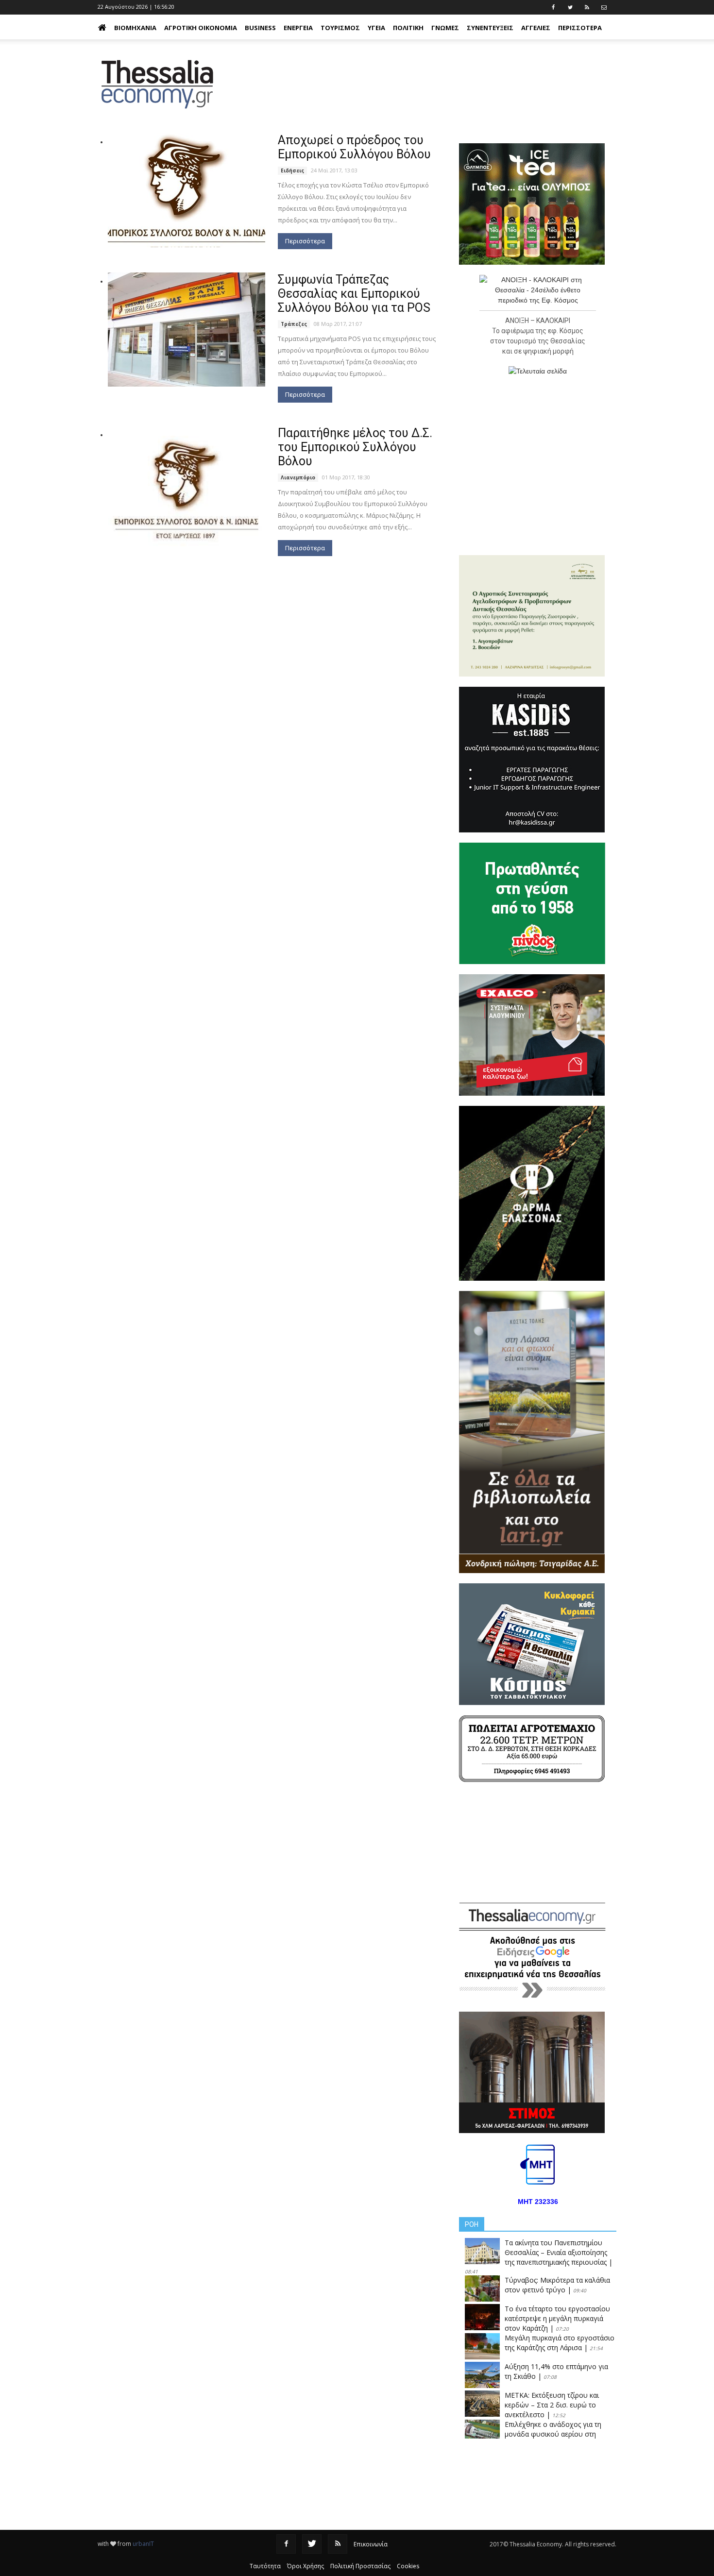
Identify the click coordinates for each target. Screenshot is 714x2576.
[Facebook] (286, 2544)
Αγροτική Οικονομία (201, 28)
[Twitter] (312, 2544)
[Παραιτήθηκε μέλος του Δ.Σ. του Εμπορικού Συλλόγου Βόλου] (187, 489)
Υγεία (376, 28)
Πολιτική (408, 28)
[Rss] (338, 2544)
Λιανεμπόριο (298, 477)
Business (260, 28)
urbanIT (143, 2544)
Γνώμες (445, 28)
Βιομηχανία (135, 28)
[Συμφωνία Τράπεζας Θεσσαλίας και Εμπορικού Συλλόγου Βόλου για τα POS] (187, 330)
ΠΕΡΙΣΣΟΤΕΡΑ (580, 28)
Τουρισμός (340, 28)
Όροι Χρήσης (306, 2566)
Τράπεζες (294, 324)
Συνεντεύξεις (490, 28)
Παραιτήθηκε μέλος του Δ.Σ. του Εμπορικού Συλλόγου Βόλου (355, 447)
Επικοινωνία (371, 2544)
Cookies (408, 2566)
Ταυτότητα (265, 2566)
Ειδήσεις (292, 170)
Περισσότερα (305, 241)
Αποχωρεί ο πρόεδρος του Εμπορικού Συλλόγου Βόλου (354, 147)
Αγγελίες (536, 28)
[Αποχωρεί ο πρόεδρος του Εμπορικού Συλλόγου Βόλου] (187, 190)
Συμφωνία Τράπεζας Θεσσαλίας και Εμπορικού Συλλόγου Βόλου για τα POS (354, 294)
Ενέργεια (298, 28)
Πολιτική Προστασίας (360, 2566)
